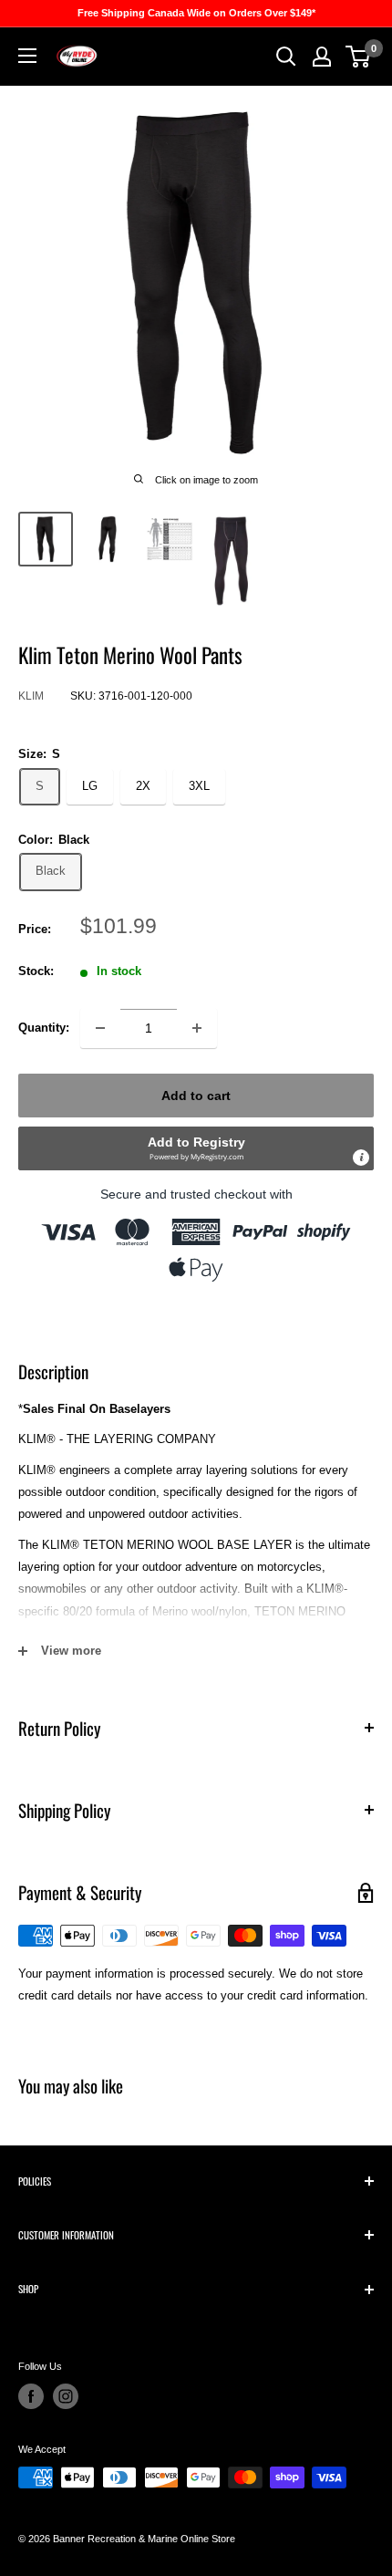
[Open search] (286, 57)
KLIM (31, 696)
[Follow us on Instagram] (66, 2396)
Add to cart (196, 1096)
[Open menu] (27, 56)
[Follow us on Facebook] (31, 2396)
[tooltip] (361, 1158)
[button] (196, 1148)
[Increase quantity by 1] (197, 1028)
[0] (359, 57)
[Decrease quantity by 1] (100, 1028)
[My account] (322, 57)
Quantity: (44, 1028)
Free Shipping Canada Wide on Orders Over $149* (196, 13)
